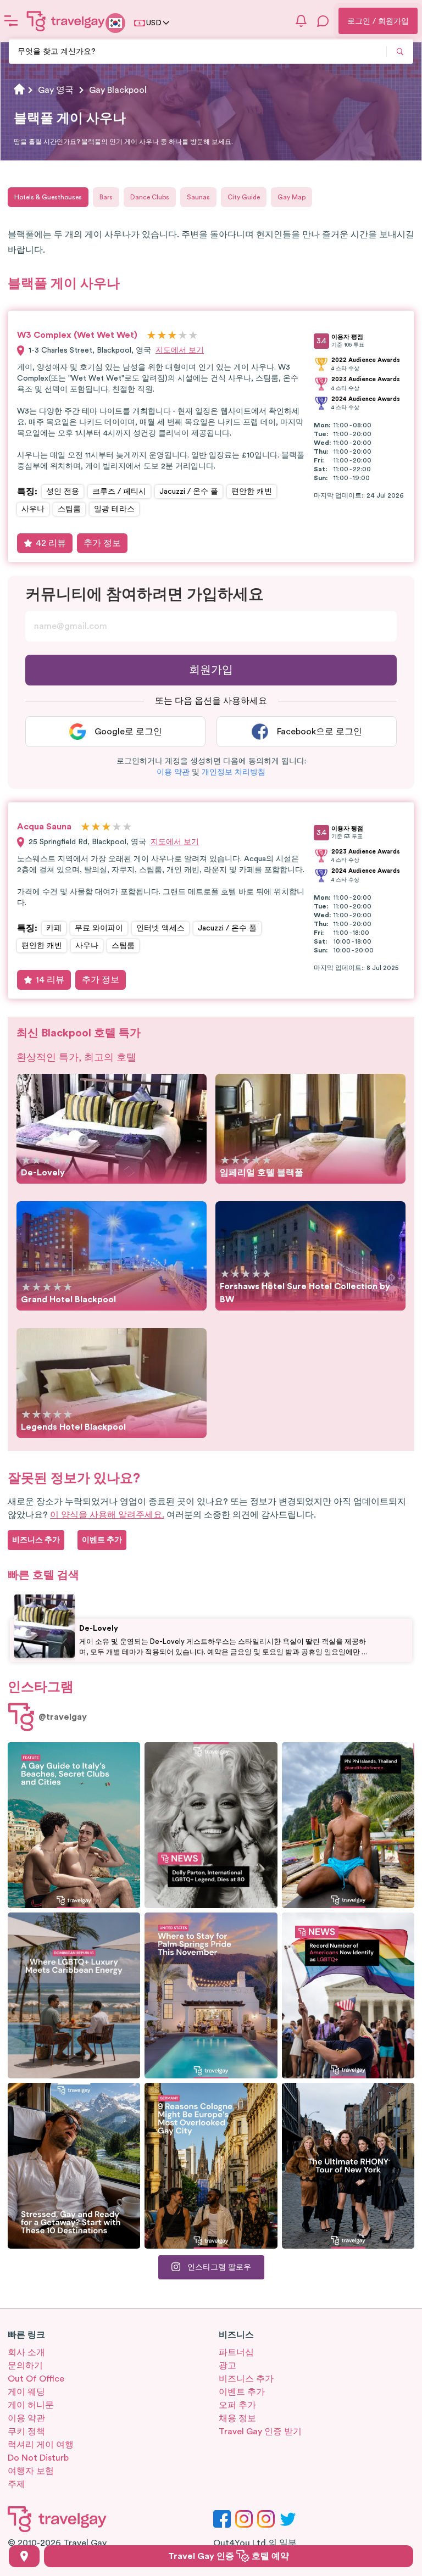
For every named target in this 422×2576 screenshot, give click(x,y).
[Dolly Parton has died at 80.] (211, 1825)
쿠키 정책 (26, 2432)
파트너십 (236, 2352)
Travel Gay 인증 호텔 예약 (229, 2556)
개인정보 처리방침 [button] (234, 772)
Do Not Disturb (38, 2458)
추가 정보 (102, 543)
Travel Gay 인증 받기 (260, 2432)
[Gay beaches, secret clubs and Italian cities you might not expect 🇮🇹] (74, 1825)
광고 (227, 2366)
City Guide (244, 197)
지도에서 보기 (180, 350)
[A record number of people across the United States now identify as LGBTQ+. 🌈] (348, 1995)
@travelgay (63, 1717)
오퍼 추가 (237, 2405)
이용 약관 (26, 2418)
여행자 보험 (31, 2471)
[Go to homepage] (66, 21)
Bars (106, 197)
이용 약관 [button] (173, 772)
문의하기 (25, 2366)
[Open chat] (323, 21)
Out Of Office (36, 2379)
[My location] (24, 2556)
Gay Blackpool (118, 90)
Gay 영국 (56, 90)
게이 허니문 (31, 2405)
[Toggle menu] (11, 21)
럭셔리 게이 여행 (41, 2445)
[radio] (151, 336)
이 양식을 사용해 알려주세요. (107, 1515)
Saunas (198, 197)
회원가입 (211, 670)
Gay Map (291, 197)
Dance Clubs (150, 197)
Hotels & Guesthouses (48, 197)
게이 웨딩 (26, 2392)
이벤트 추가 (242, 2392)
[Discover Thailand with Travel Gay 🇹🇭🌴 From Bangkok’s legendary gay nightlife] (348, 1825)
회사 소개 (26, 2352)
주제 (16, 2484)
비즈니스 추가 (246, 2379)
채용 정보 (237, 2418)
